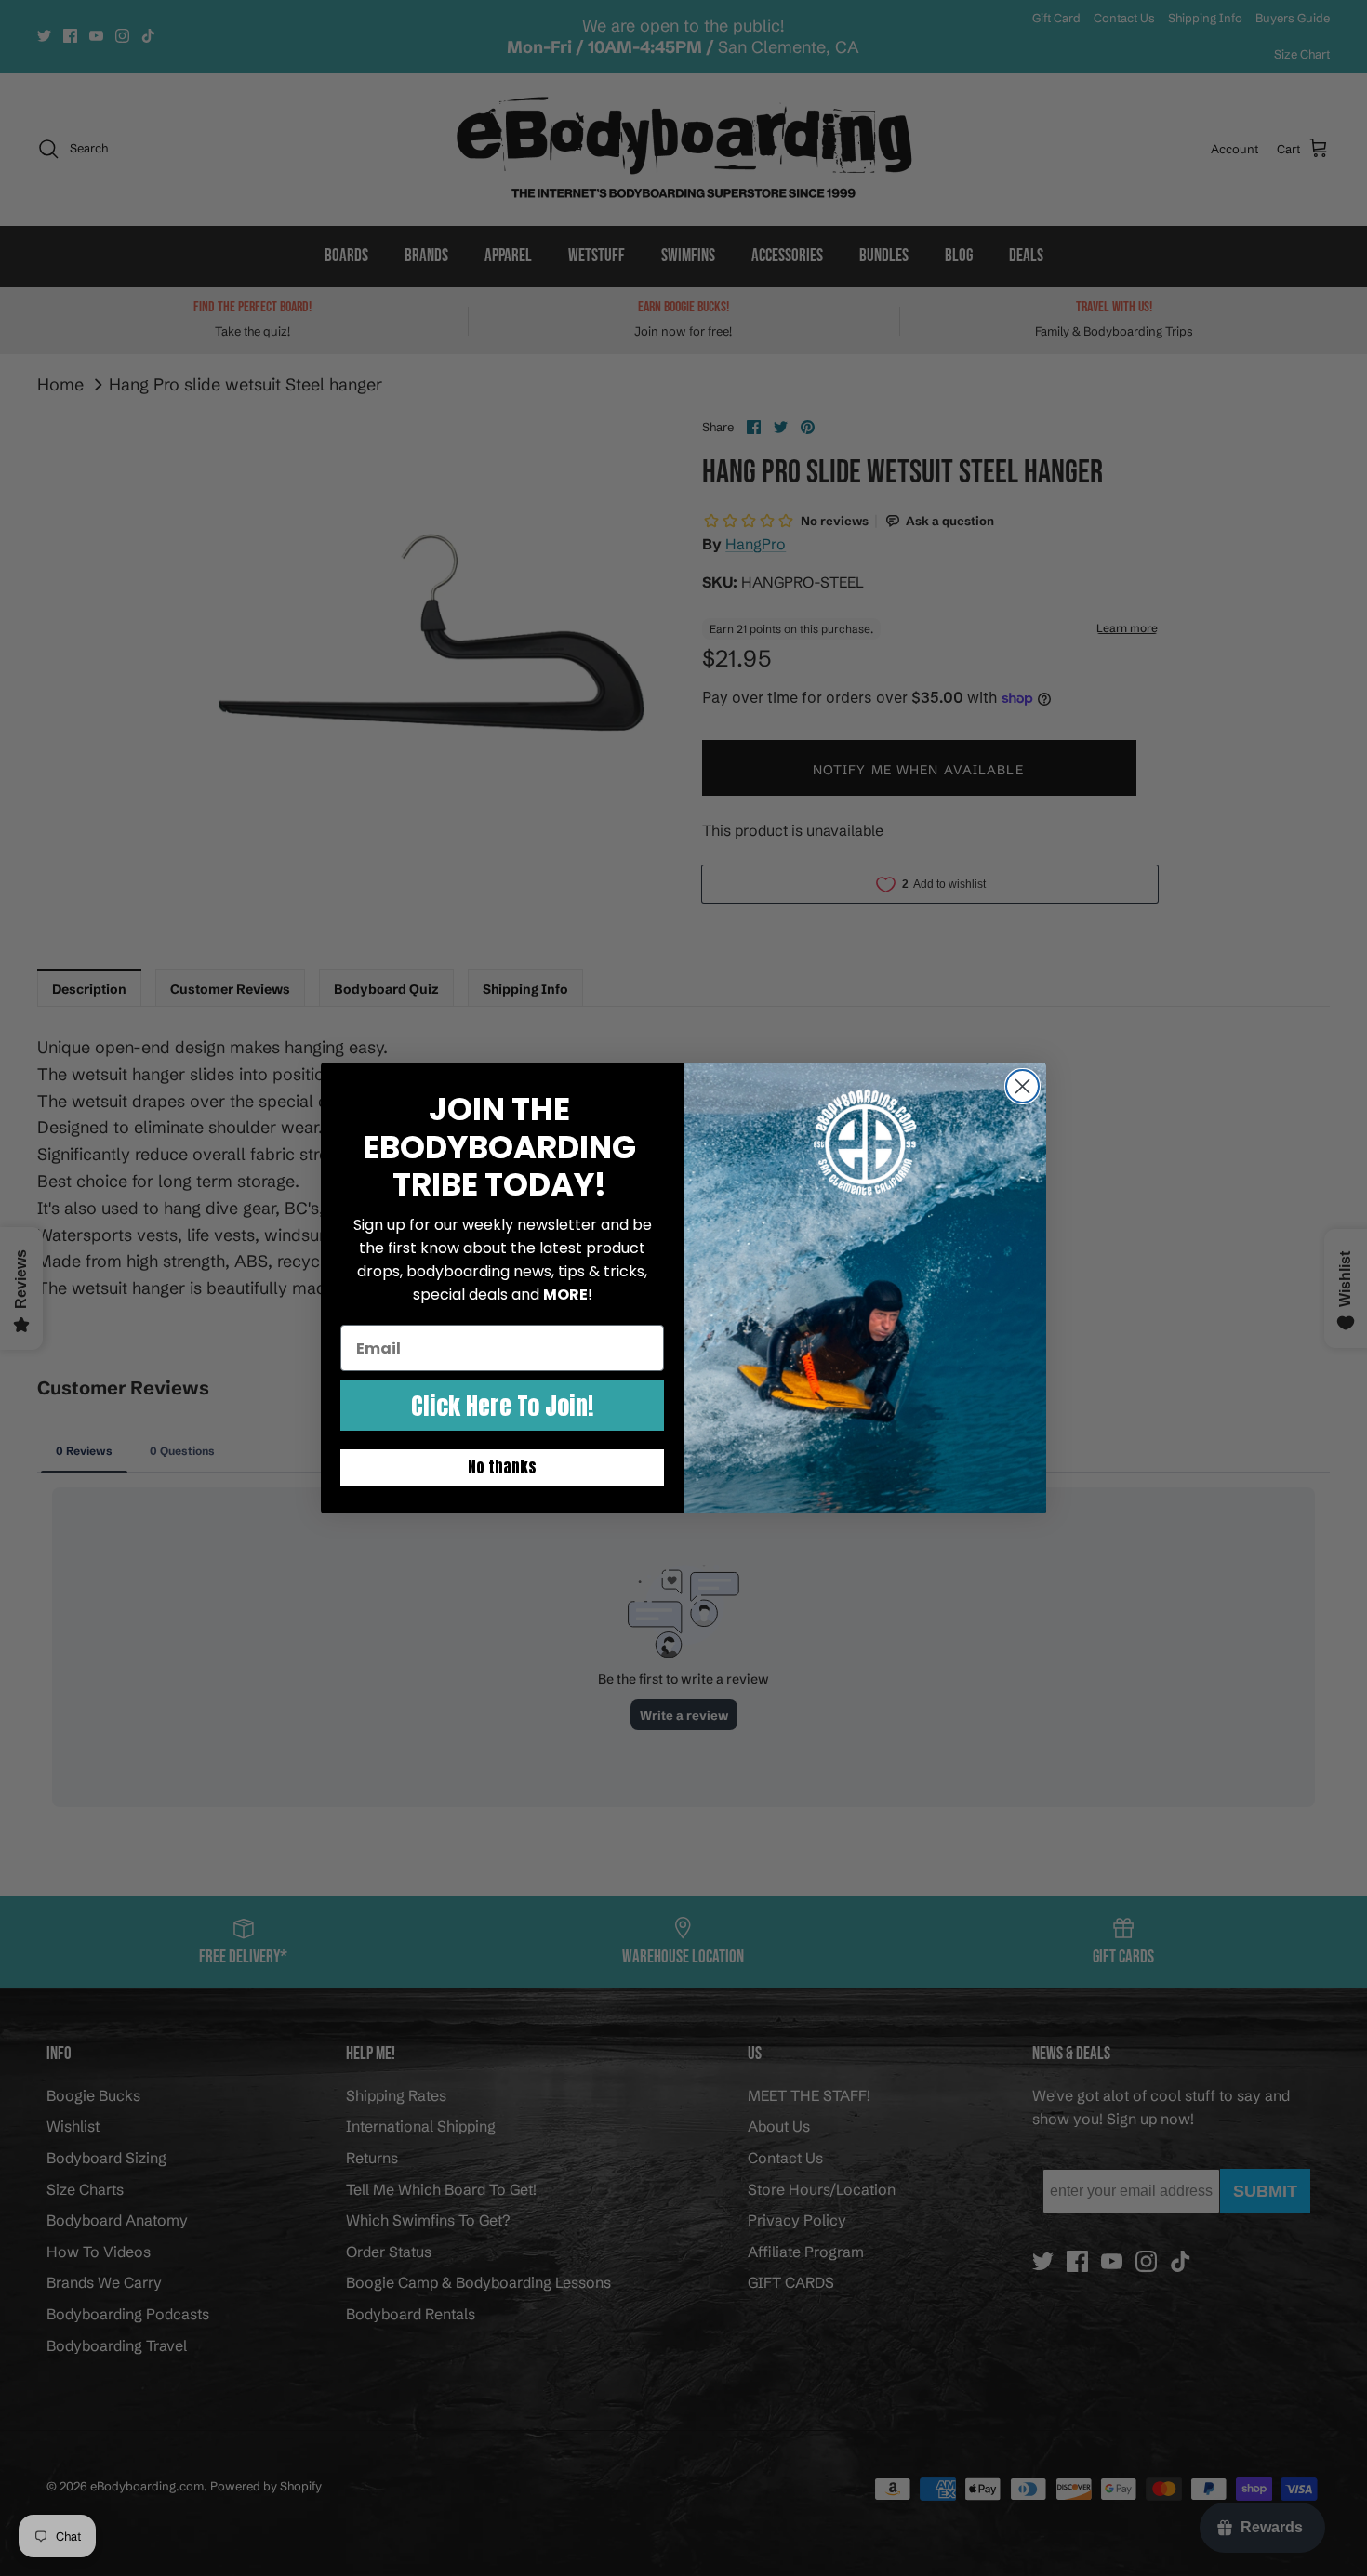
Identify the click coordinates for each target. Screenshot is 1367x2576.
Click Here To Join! (502, 1406)
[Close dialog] (1022, 1086)
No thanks (502, 1467)
